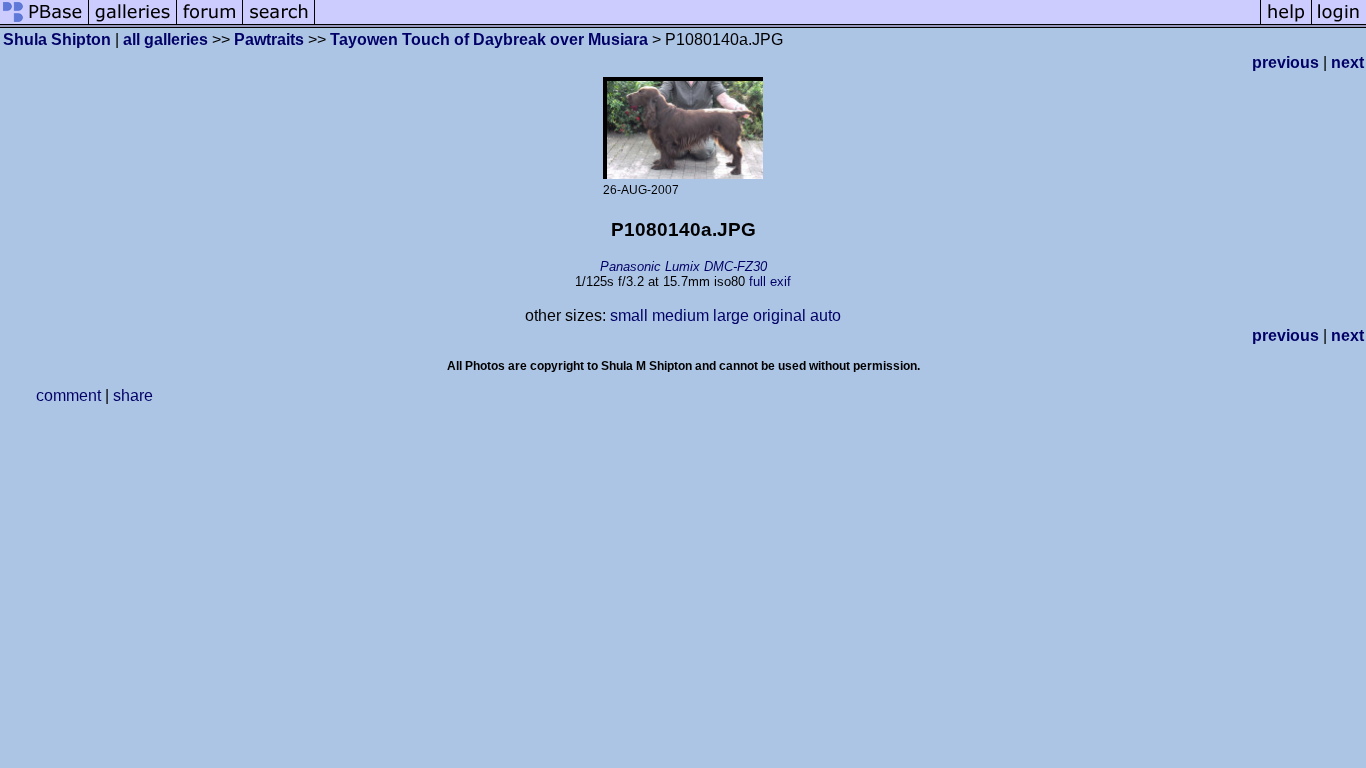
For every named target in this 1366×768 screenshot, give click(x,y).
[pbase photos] (44, 22)
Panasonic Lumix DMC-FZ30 (683, 266)
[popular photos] (787, 22)
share (133, 395)
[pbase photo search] (279, 22)
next (1347, 62)
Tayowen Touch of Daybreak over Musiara (489, 39)
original (779, 315)
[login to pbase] (1339, 22)
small (629, 315)
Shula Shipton (57, 39)
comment (68, 395)
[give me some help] (1286, 22)
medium (680, 315)
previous (1285, 62)
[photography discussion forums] (210, 22)
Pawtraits (269, 39)
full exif (770, 281)
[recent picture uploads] (133, 22)
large (731, 315)
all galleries (165, 39)
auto (825, 315)
